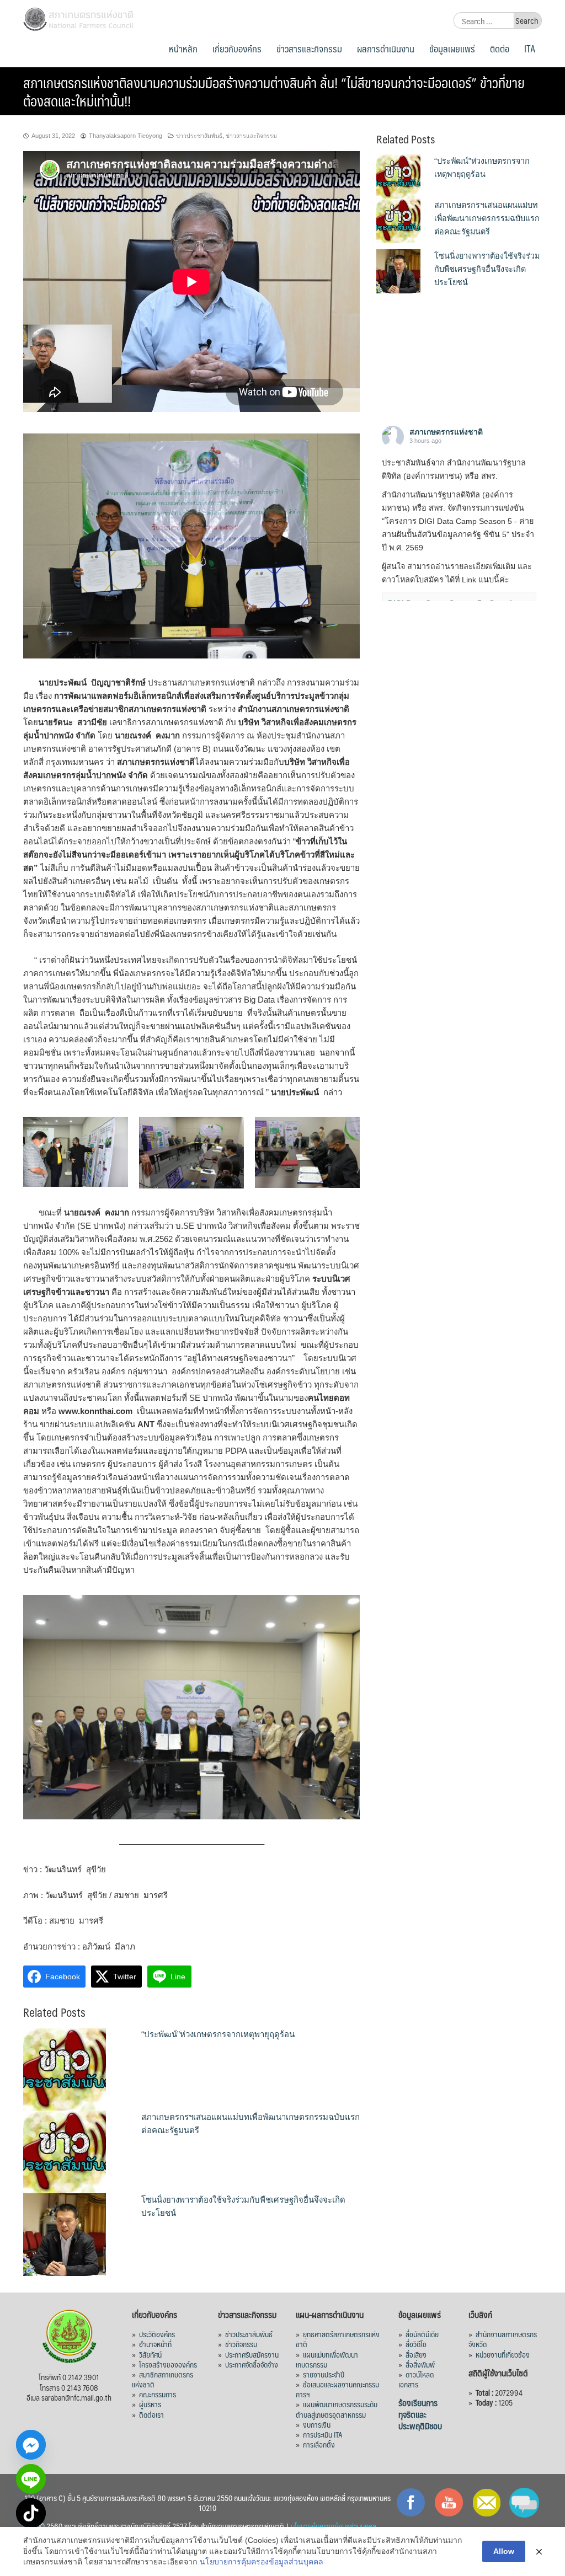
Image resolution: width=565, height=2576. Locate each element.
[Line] (31, 2479)
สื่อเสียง (416, 2354)
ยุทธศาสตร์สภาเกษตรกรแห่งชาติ (338, 2339)
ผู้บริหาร (150, 2404)
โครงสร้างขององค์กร (168, 2364)
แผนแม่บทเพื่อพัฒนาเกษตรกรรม (327, 2359)
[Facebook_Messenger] (31, 2445)
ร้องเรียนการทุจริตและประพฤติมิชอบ (420, 2414)
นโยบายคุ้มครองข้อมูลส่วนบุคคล (334, 2526)
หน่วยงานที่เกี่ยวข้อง (503, 2354)
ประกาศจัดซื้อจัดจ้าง (252, 2364)
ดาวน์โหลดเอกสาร (416, 2379)
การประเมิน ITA (323, 2434)
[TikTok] (31, 2513)
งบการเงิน (317, 2424)
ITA (530, 49)
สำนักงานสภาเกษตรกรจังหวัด (503, 2339)
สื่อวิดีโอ (416, 2344)
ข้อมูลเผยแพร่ (452, 49)
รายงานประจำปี (324, 2374)
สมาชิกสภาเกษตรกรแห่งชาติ (162, 2379)
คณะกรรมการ (158, 2394)
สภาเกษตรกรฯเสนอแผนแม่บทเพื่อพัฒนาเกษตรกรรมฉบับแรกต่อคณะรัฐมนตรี (487, 218)
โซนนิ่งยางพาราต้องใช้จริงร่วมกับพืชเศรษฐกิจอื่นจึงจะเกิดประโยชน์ (487, 269)
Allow (504, 2551)
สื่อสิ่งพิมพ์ (420, 2364)
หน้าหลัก (183, 49)
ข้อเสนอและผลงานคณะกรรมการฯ (337, 2389)
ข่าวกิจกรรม (241, 2344)
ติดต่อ (500, 49)
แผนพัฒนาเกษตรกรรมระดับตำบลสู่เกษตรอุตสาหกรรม (337, 2409)
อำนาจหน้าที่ (155, 2344)
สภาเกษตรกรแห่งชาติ (446, 432)
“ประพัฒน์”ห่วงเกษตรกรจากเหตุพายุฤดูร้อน (218, 2034)
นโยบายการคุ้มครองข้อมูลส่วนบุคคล (262, 2562)
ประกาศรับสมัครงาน (252, 2354)
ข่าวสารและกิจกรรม (309, 49)
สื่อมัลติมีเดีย (422, 2334)
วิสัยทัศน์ (150, 2354)
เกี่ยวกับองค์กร (237, 49)
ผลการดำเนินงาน (386, 49)
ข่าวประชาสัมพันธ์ (199, 136)
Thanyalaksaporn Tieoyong (126, 136)
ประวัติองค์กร (157, 2334)
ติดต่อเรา (151, 2414)
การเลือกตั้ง (319, 2444)
